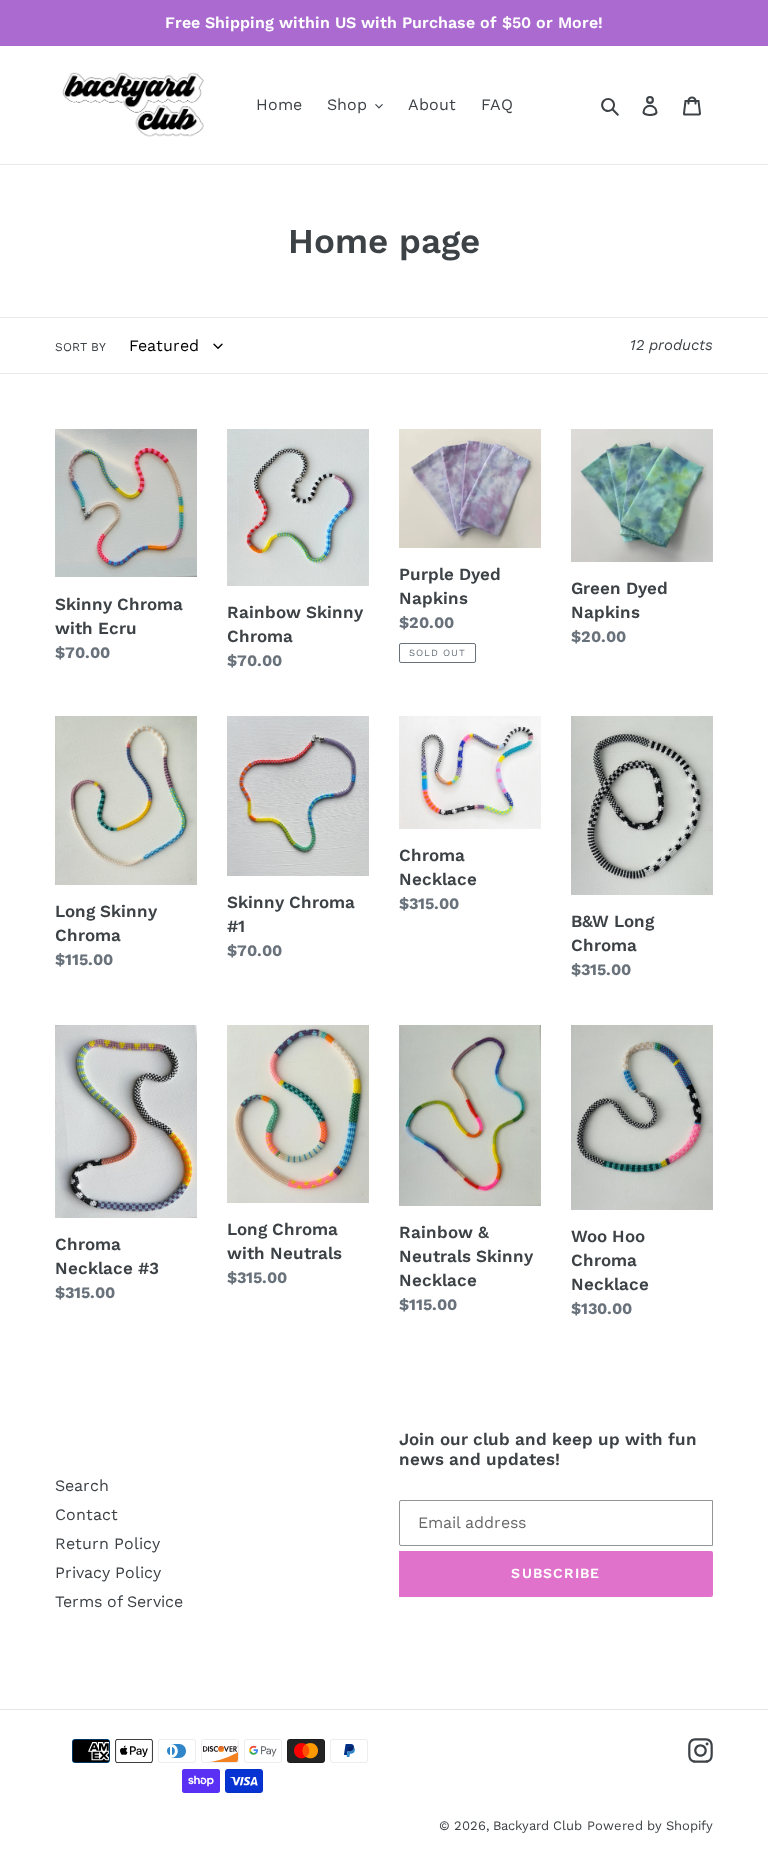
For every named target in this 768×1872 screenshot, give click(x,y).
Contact (86, 1514)
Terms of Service (119, 1601)
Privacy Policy (108, 1572)
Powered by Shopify (650, 1825)
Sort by (80, 347)
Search (82, 1485)
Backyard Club (537, 1825)
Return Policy (107, 1543)
